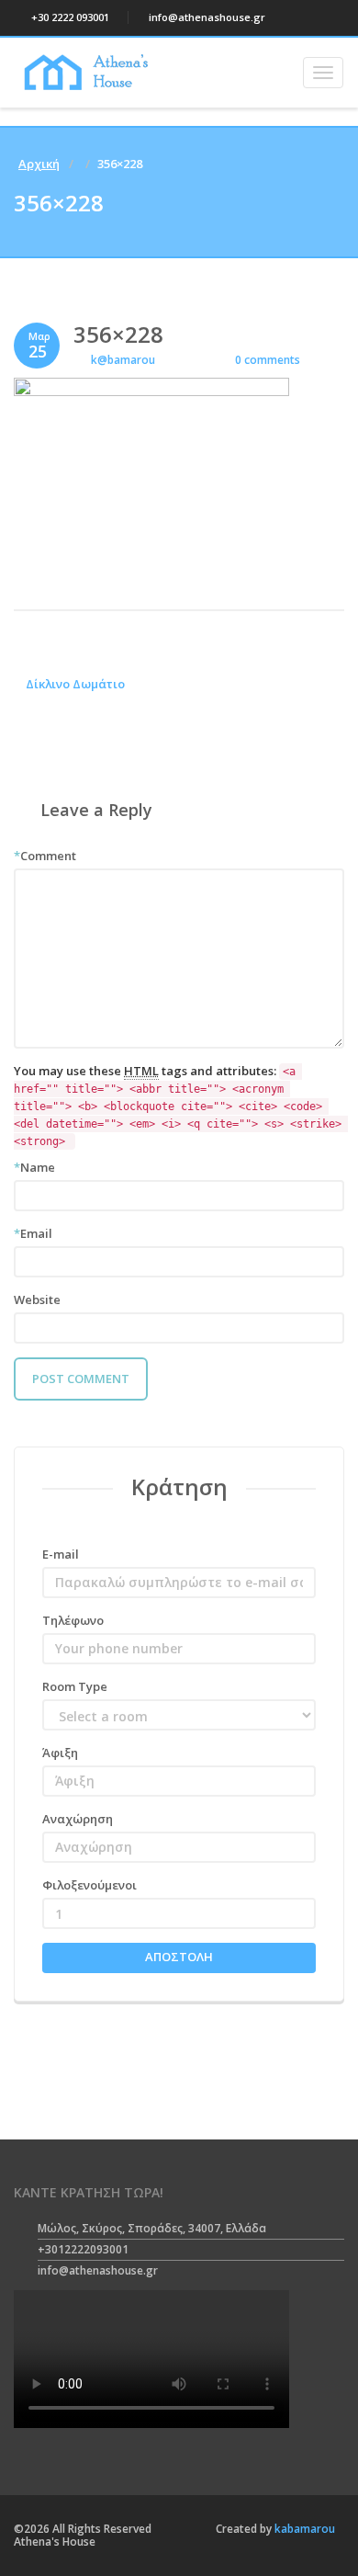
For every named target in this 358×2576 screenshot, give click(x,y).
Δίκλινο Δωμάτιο (74, 684)
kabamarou (303, 2529)
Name (34, 1167)
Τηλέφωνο (73, 1620)
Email (33, 1233)
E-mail (61, 1554)
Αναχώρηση (78, 1819)
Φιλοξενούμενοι (89, 1885)
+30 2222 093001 (69, 17)
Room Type (75, 1686)
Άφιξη (60, 1753)
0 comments (266, 360)
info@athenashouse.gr (206, 17)
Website (37, 1299)
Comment (45, 856)
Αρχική (39, 164)
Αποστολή (179, 1957)
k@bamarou (123, 360)
